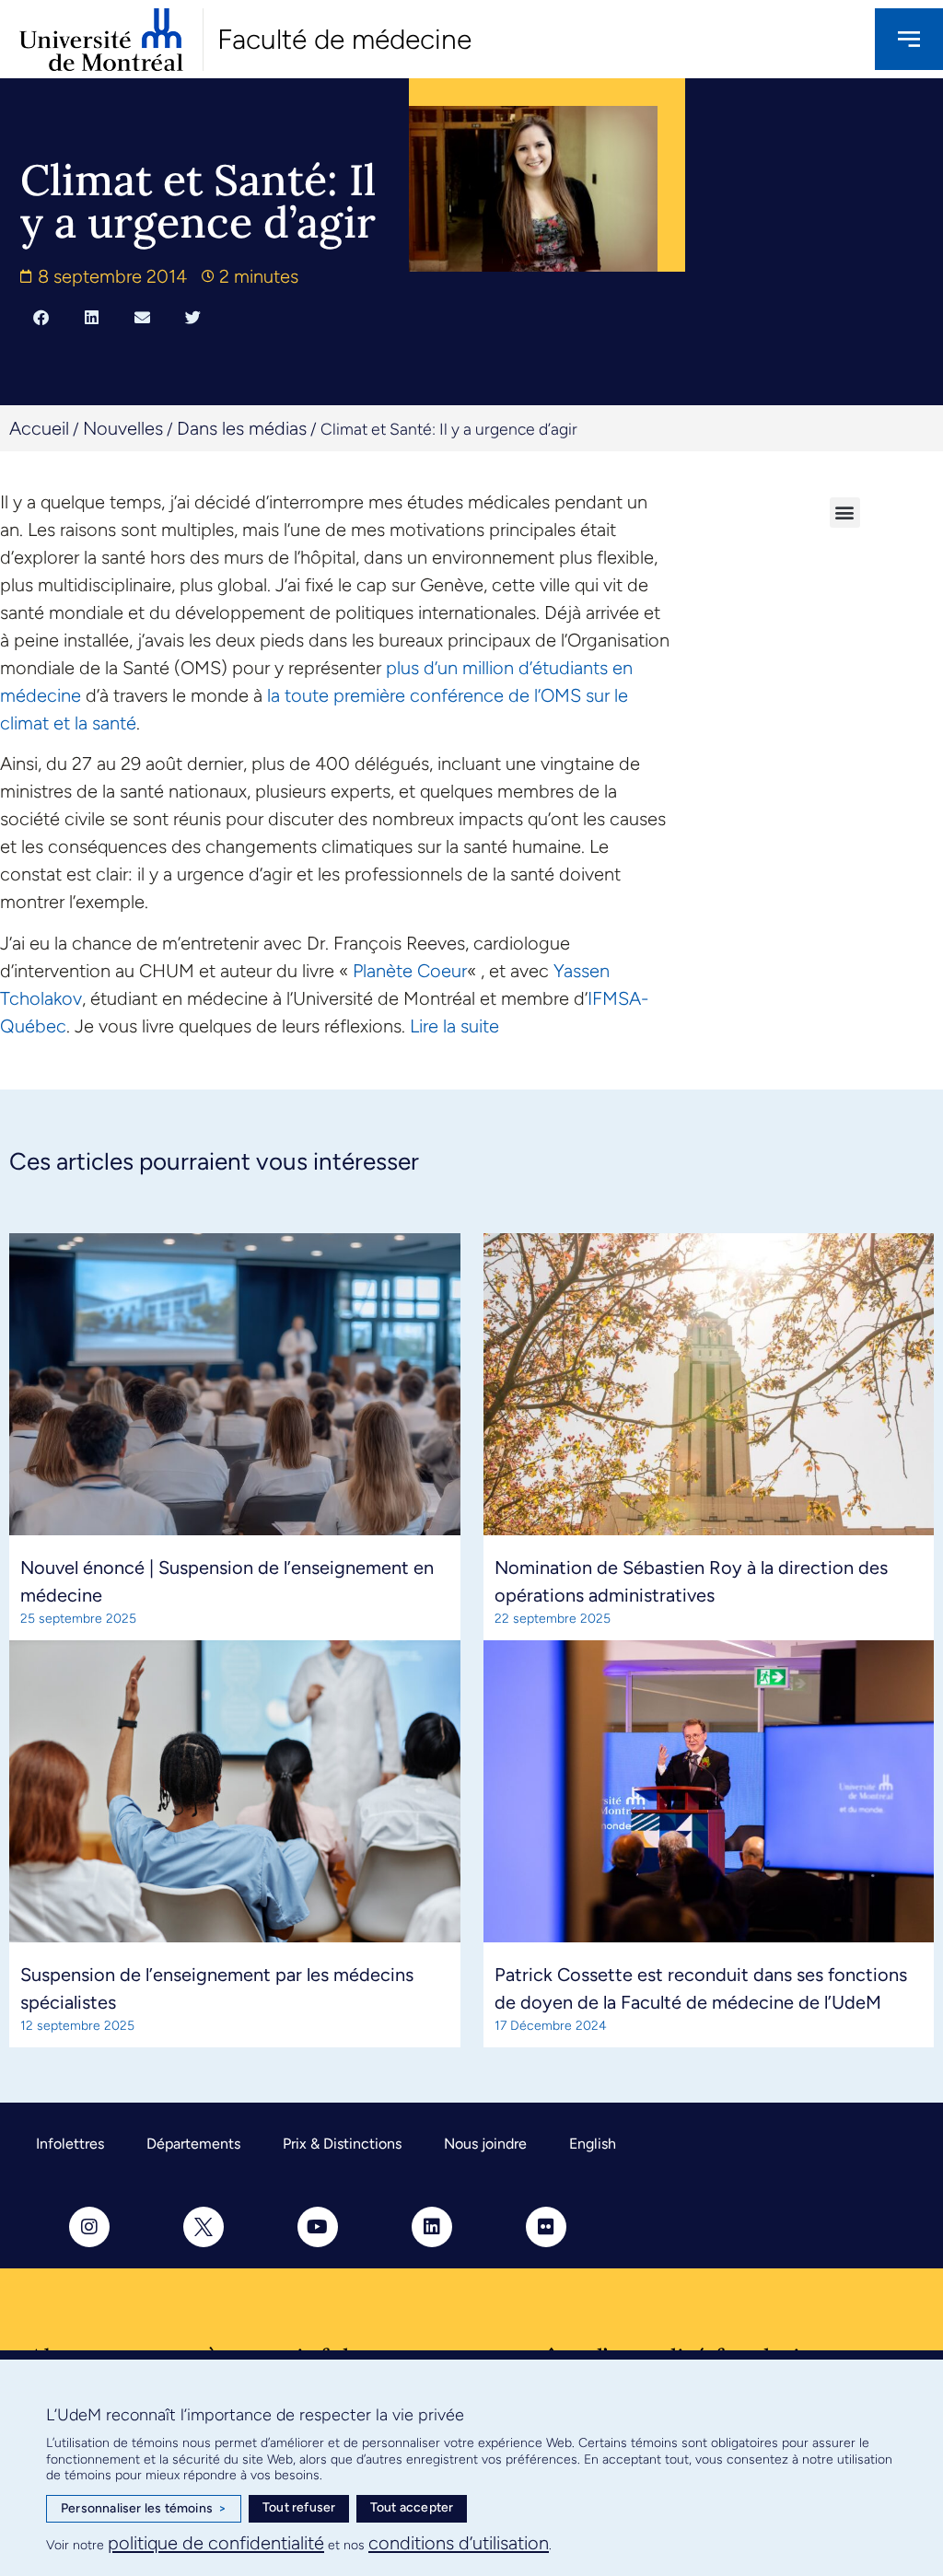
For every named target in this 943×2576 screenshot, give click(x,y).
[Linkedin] (432, 2227)
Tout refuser (299, 2507)
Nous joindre (485, 2144)
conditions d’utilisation (459, 2543)
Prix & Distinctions (342, 2144)
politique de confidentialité (216, 2543)
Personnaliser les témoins (144, 2508)
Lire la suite (454, 1026)
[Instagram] (89, 2227)
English (593, 2144)
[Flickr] (546, 2227)
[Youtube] (318, 2227)
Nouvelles (123, 428)
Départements (193, 2144)
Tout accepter (412, 2507)
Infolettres (70, 2144)
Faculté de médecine (344, 39)
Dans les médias (242, 428)
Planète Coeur (410, 971)
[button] (41, 317)
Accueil (39, 428)
